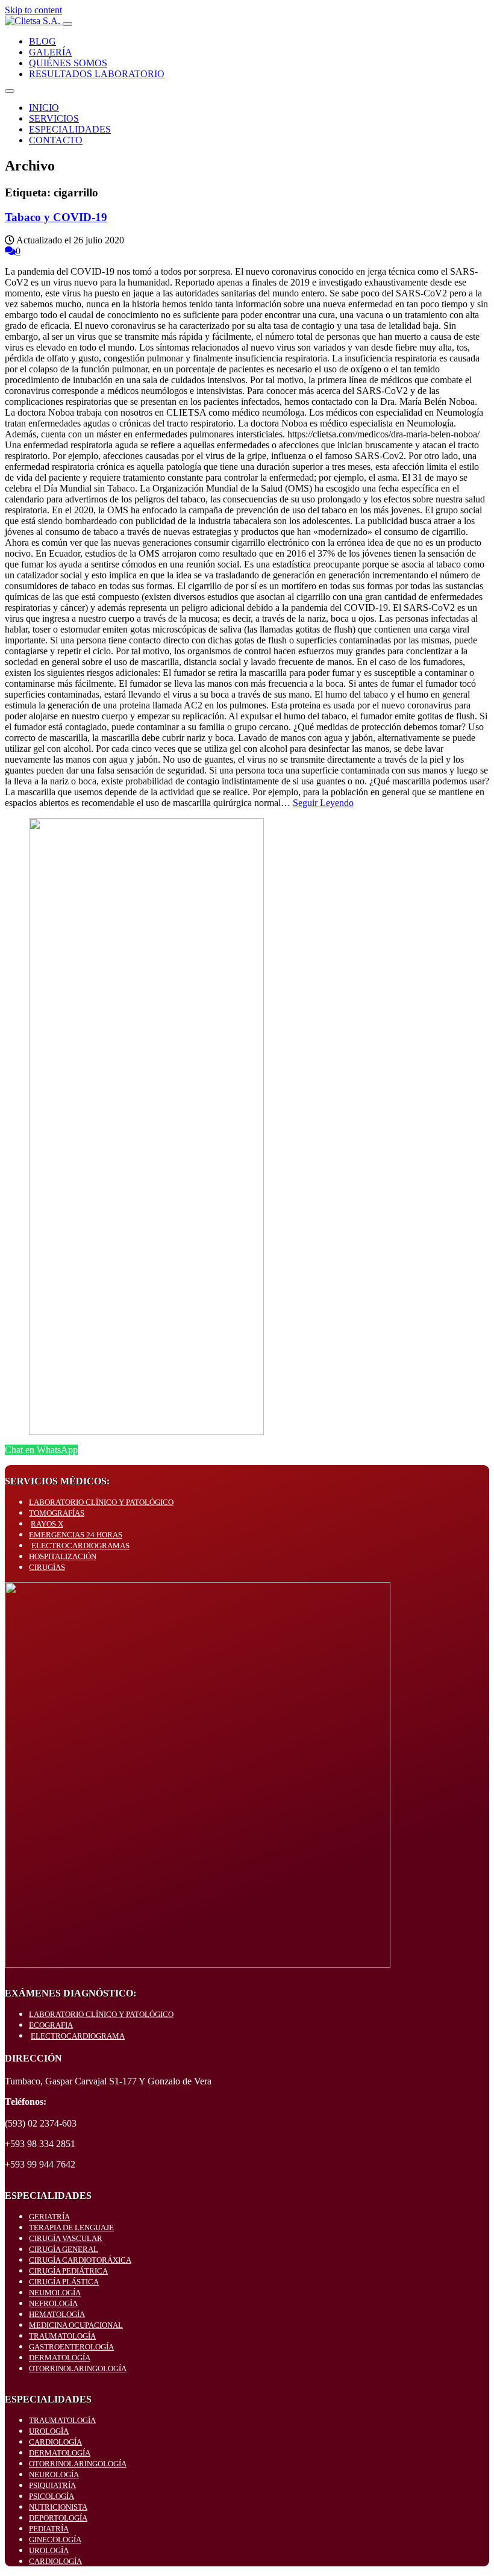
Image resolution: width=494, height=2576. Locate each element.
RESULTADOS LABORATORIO (97, 74)
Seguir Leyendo (323, 803)
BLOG (42, 41)
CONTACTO (56, 140)
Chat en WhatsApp (41, 1450)
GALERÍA (51, 52)
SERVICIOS (54, 118)
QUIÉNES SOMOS (68, 63)
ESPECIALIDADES (70, 129)
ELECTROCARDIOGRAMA (78, 2036)
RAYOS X (47, 1524)
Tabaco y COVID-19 (56, 217)
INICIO (44, 108)
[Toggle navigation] (67, 24)
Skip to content (33, 10)
